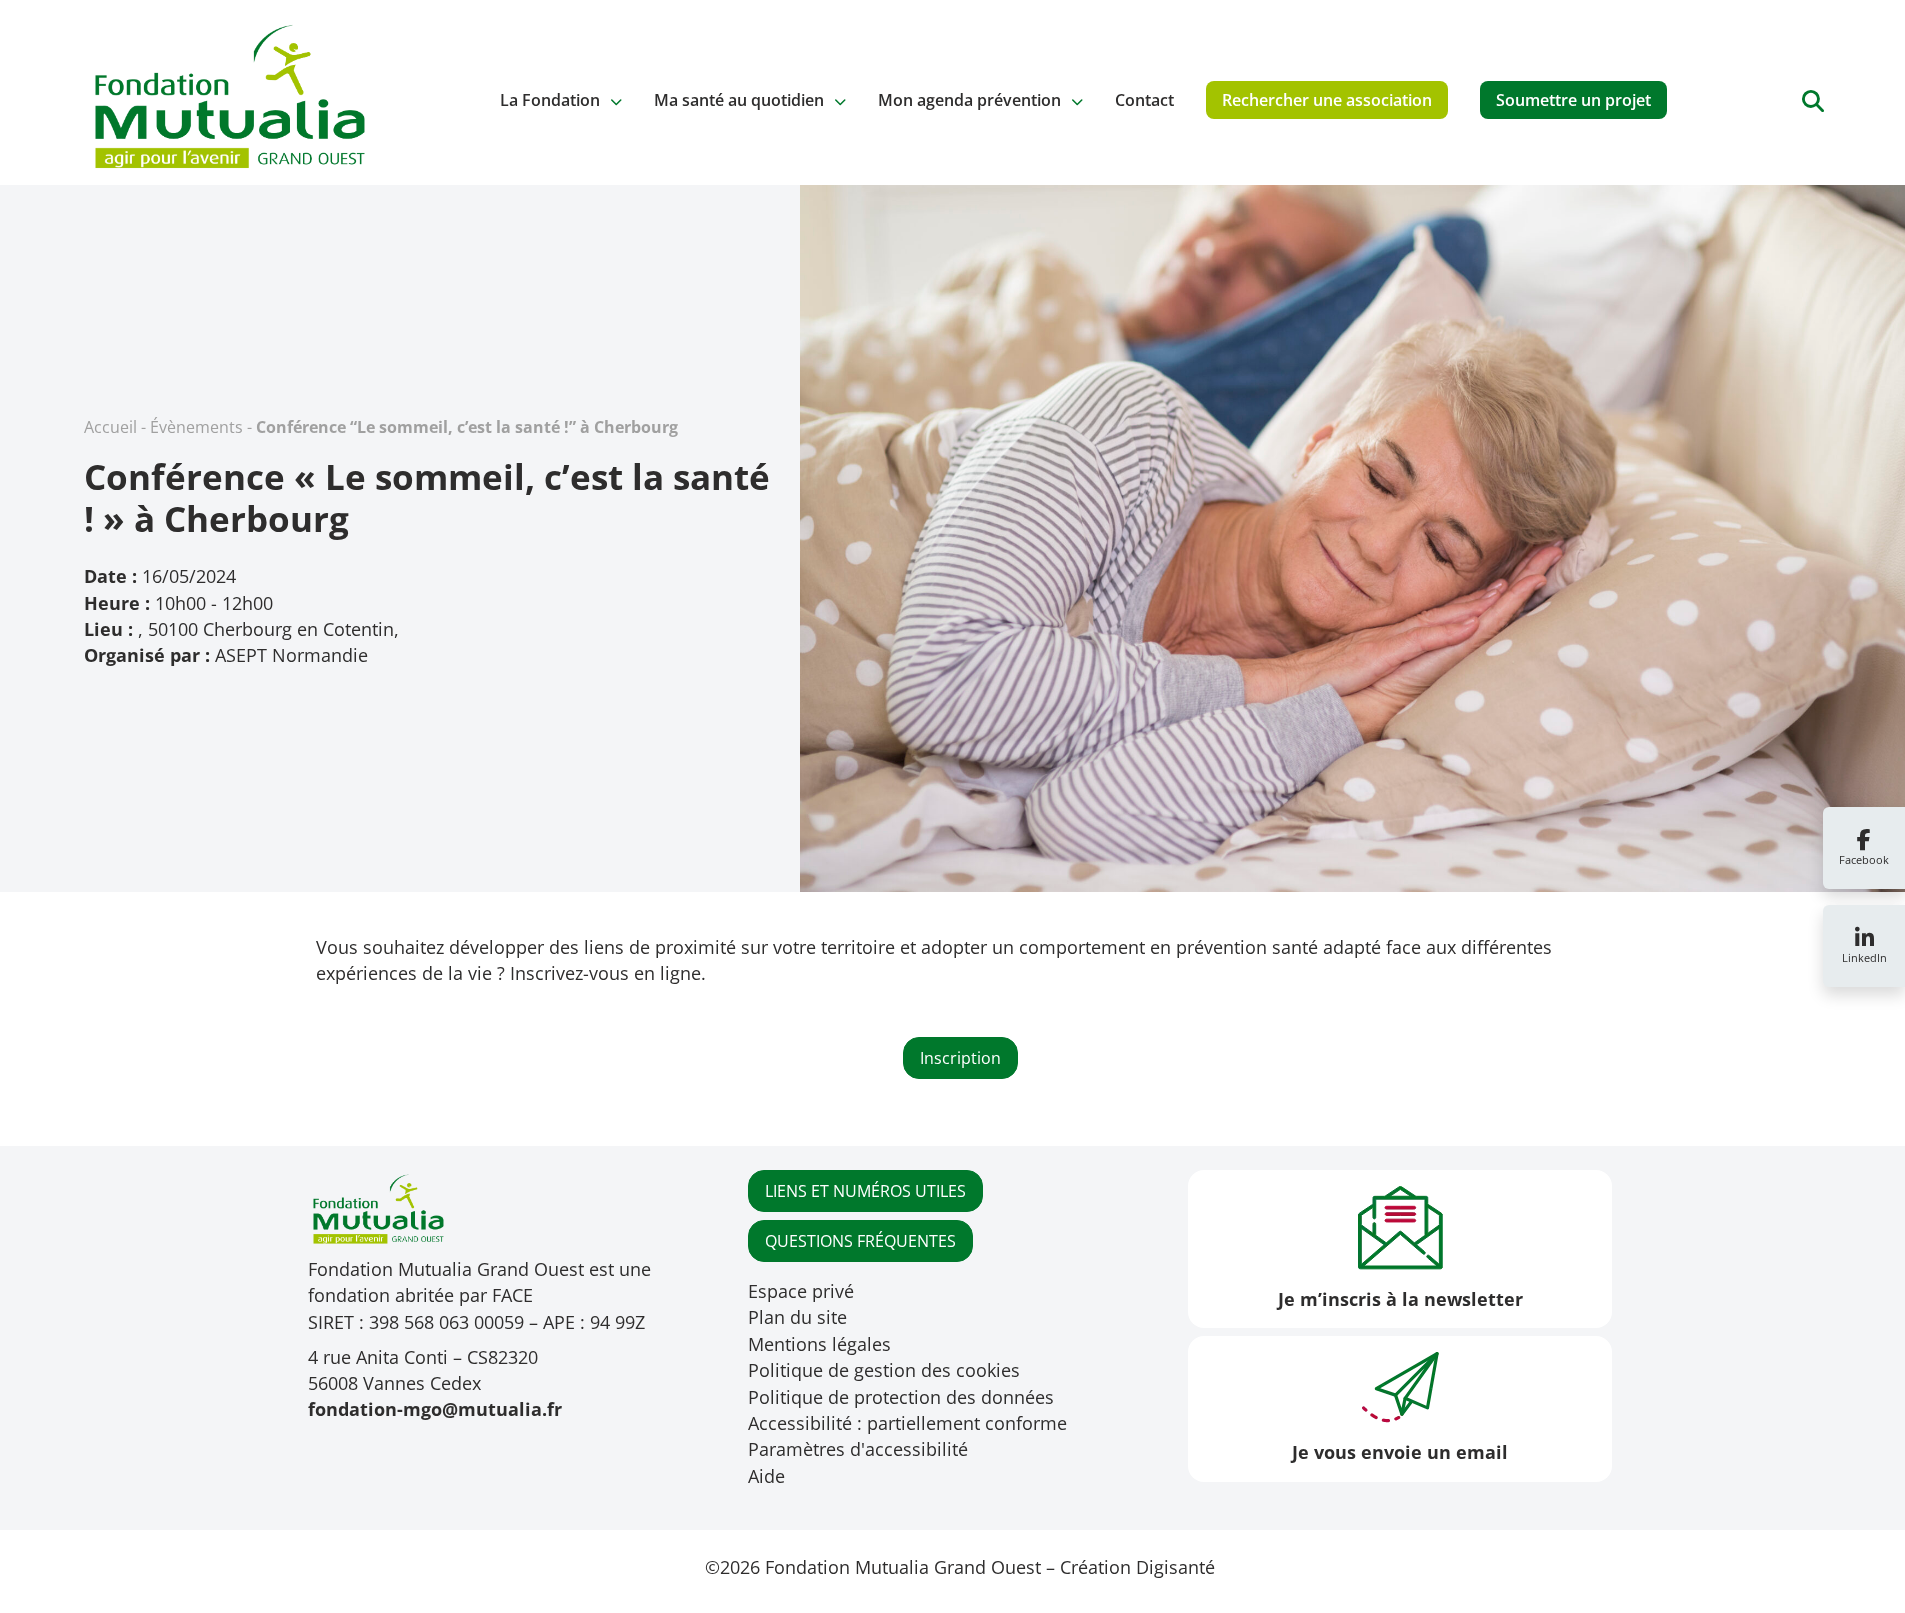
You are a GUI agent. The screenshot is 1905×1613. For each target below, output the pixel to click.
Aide (766, 1476)
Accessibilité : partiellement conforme (907, 1423)
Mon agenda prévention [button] (969, 100)
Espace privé (801, 1291)
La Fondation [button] (550, 100)
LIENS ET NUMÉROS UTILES (865, 1191)
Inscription (960, 1058)
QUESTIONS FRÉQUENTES (860, 1241)
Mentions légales (819, 1344)
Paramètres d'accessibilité (858, 1449)
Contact (1144, 100)
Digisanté (1175, 1567)
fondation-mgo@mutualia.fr (435, 1409)
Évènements (196, 427)
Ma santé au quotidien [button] (739, 100)
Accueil (110, 427)
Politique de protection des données (901, 1397)
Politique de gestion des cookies (884, 1370)
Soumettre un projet (1573, 100)
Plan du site (797, 1317)
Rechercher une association (1327, 100)
